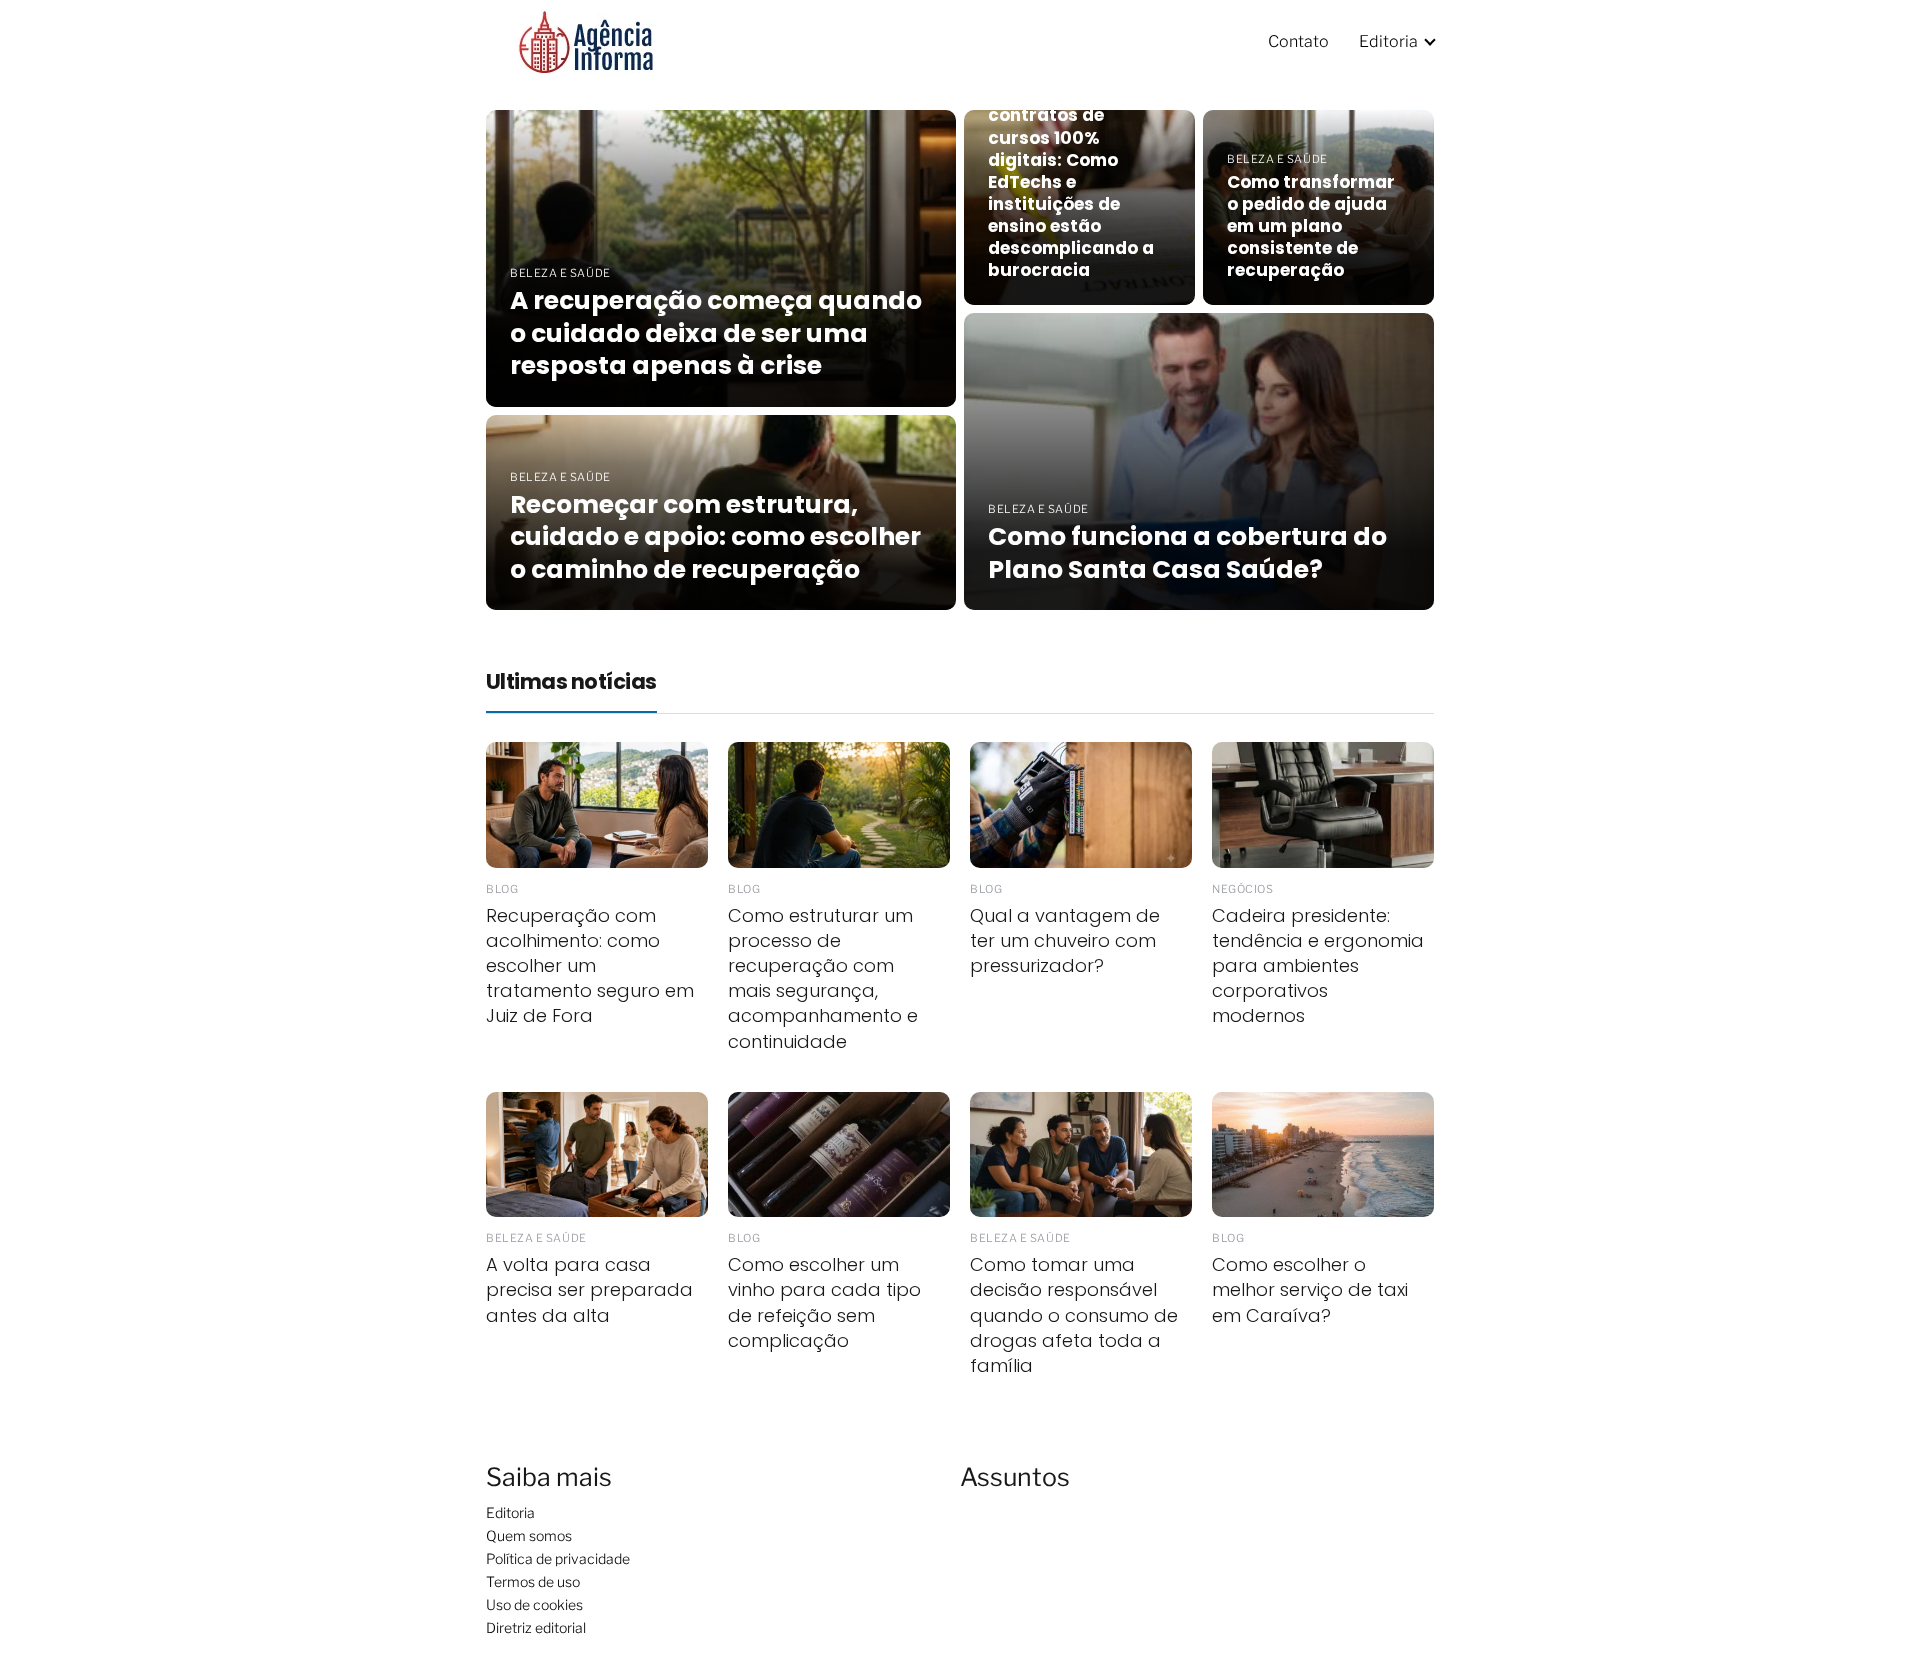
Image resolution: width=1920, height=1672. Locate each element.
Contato (1298, 41)
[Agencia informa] (586, 40)
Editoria (1388, 41)
